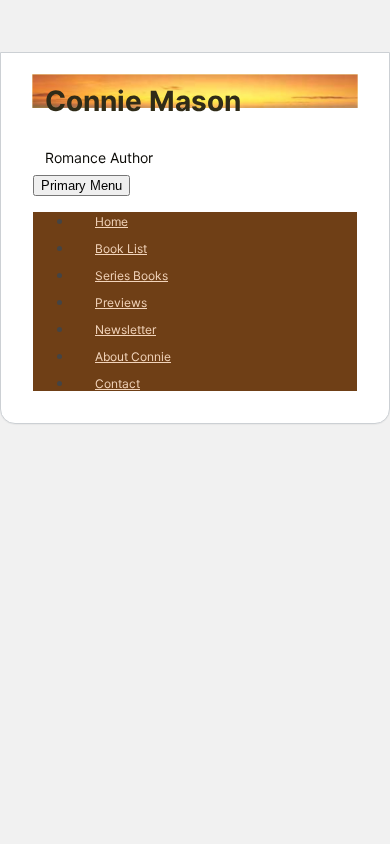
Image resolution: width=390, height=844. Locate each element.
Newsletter (125, 329)
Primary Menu (81, 185)
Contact (117, 383)
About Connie (133, 356)
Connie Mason (143, 101)
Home (111, 221)
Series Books (131, 275)
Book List (121, 248)
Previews (121, 302)
